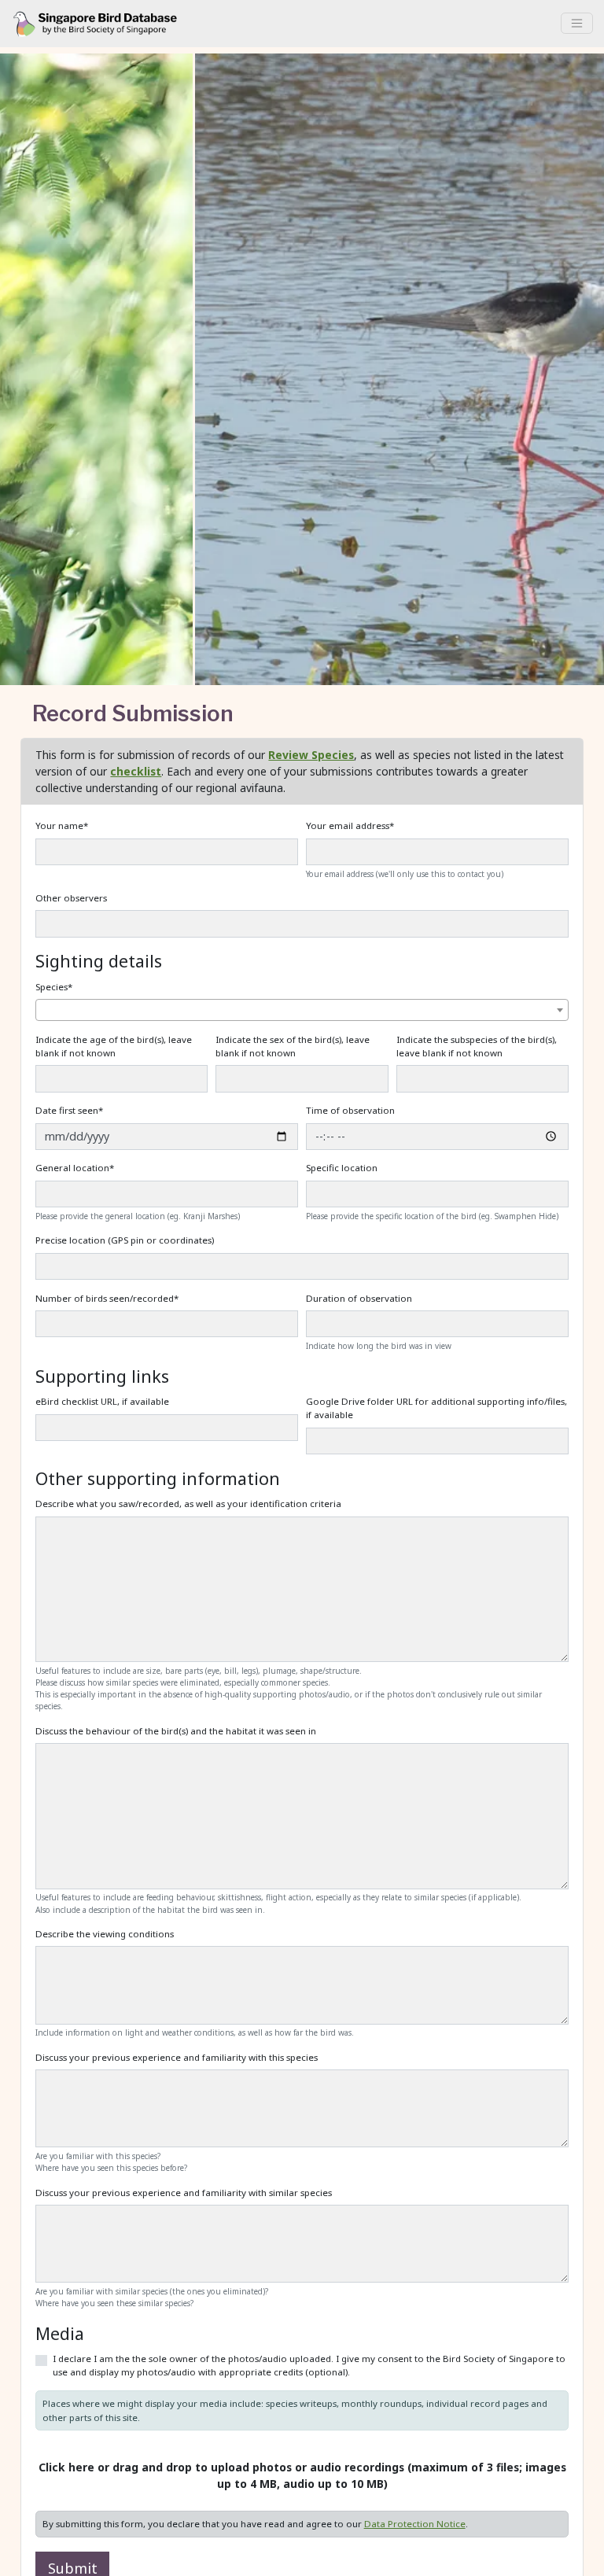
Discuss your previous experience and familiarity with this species (177, 2057)
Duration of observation (359, 1298)
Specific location (342, 1168)
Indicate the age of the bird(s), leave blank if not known (114, 1046)
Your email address (350, 825)
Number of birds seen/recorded (107, 1298)
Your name (62, 825)
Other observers (71, 898)
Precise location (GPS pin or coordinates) (125, 1240)
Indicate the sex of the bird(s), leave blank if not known (293, 1046)
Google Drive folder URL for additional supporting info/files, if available (436, 1408)
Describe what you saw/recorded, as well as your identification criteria (188, 1504)
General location (75, 1168)
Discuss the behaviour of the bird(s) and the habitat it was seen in (176, 1731)
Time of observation (350, 1110)
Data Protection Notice (415, 2524)
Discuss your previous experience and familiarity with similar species (184, 2193)
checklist (136, 771)
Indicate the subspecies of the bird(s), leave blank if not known (477, 1046)
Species (54, 987)
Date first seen (69, 1110)
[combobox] (302, 1010)
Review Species (311, 755)
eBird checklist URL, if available (102, 1401)
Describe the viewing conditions (105, 1934)
